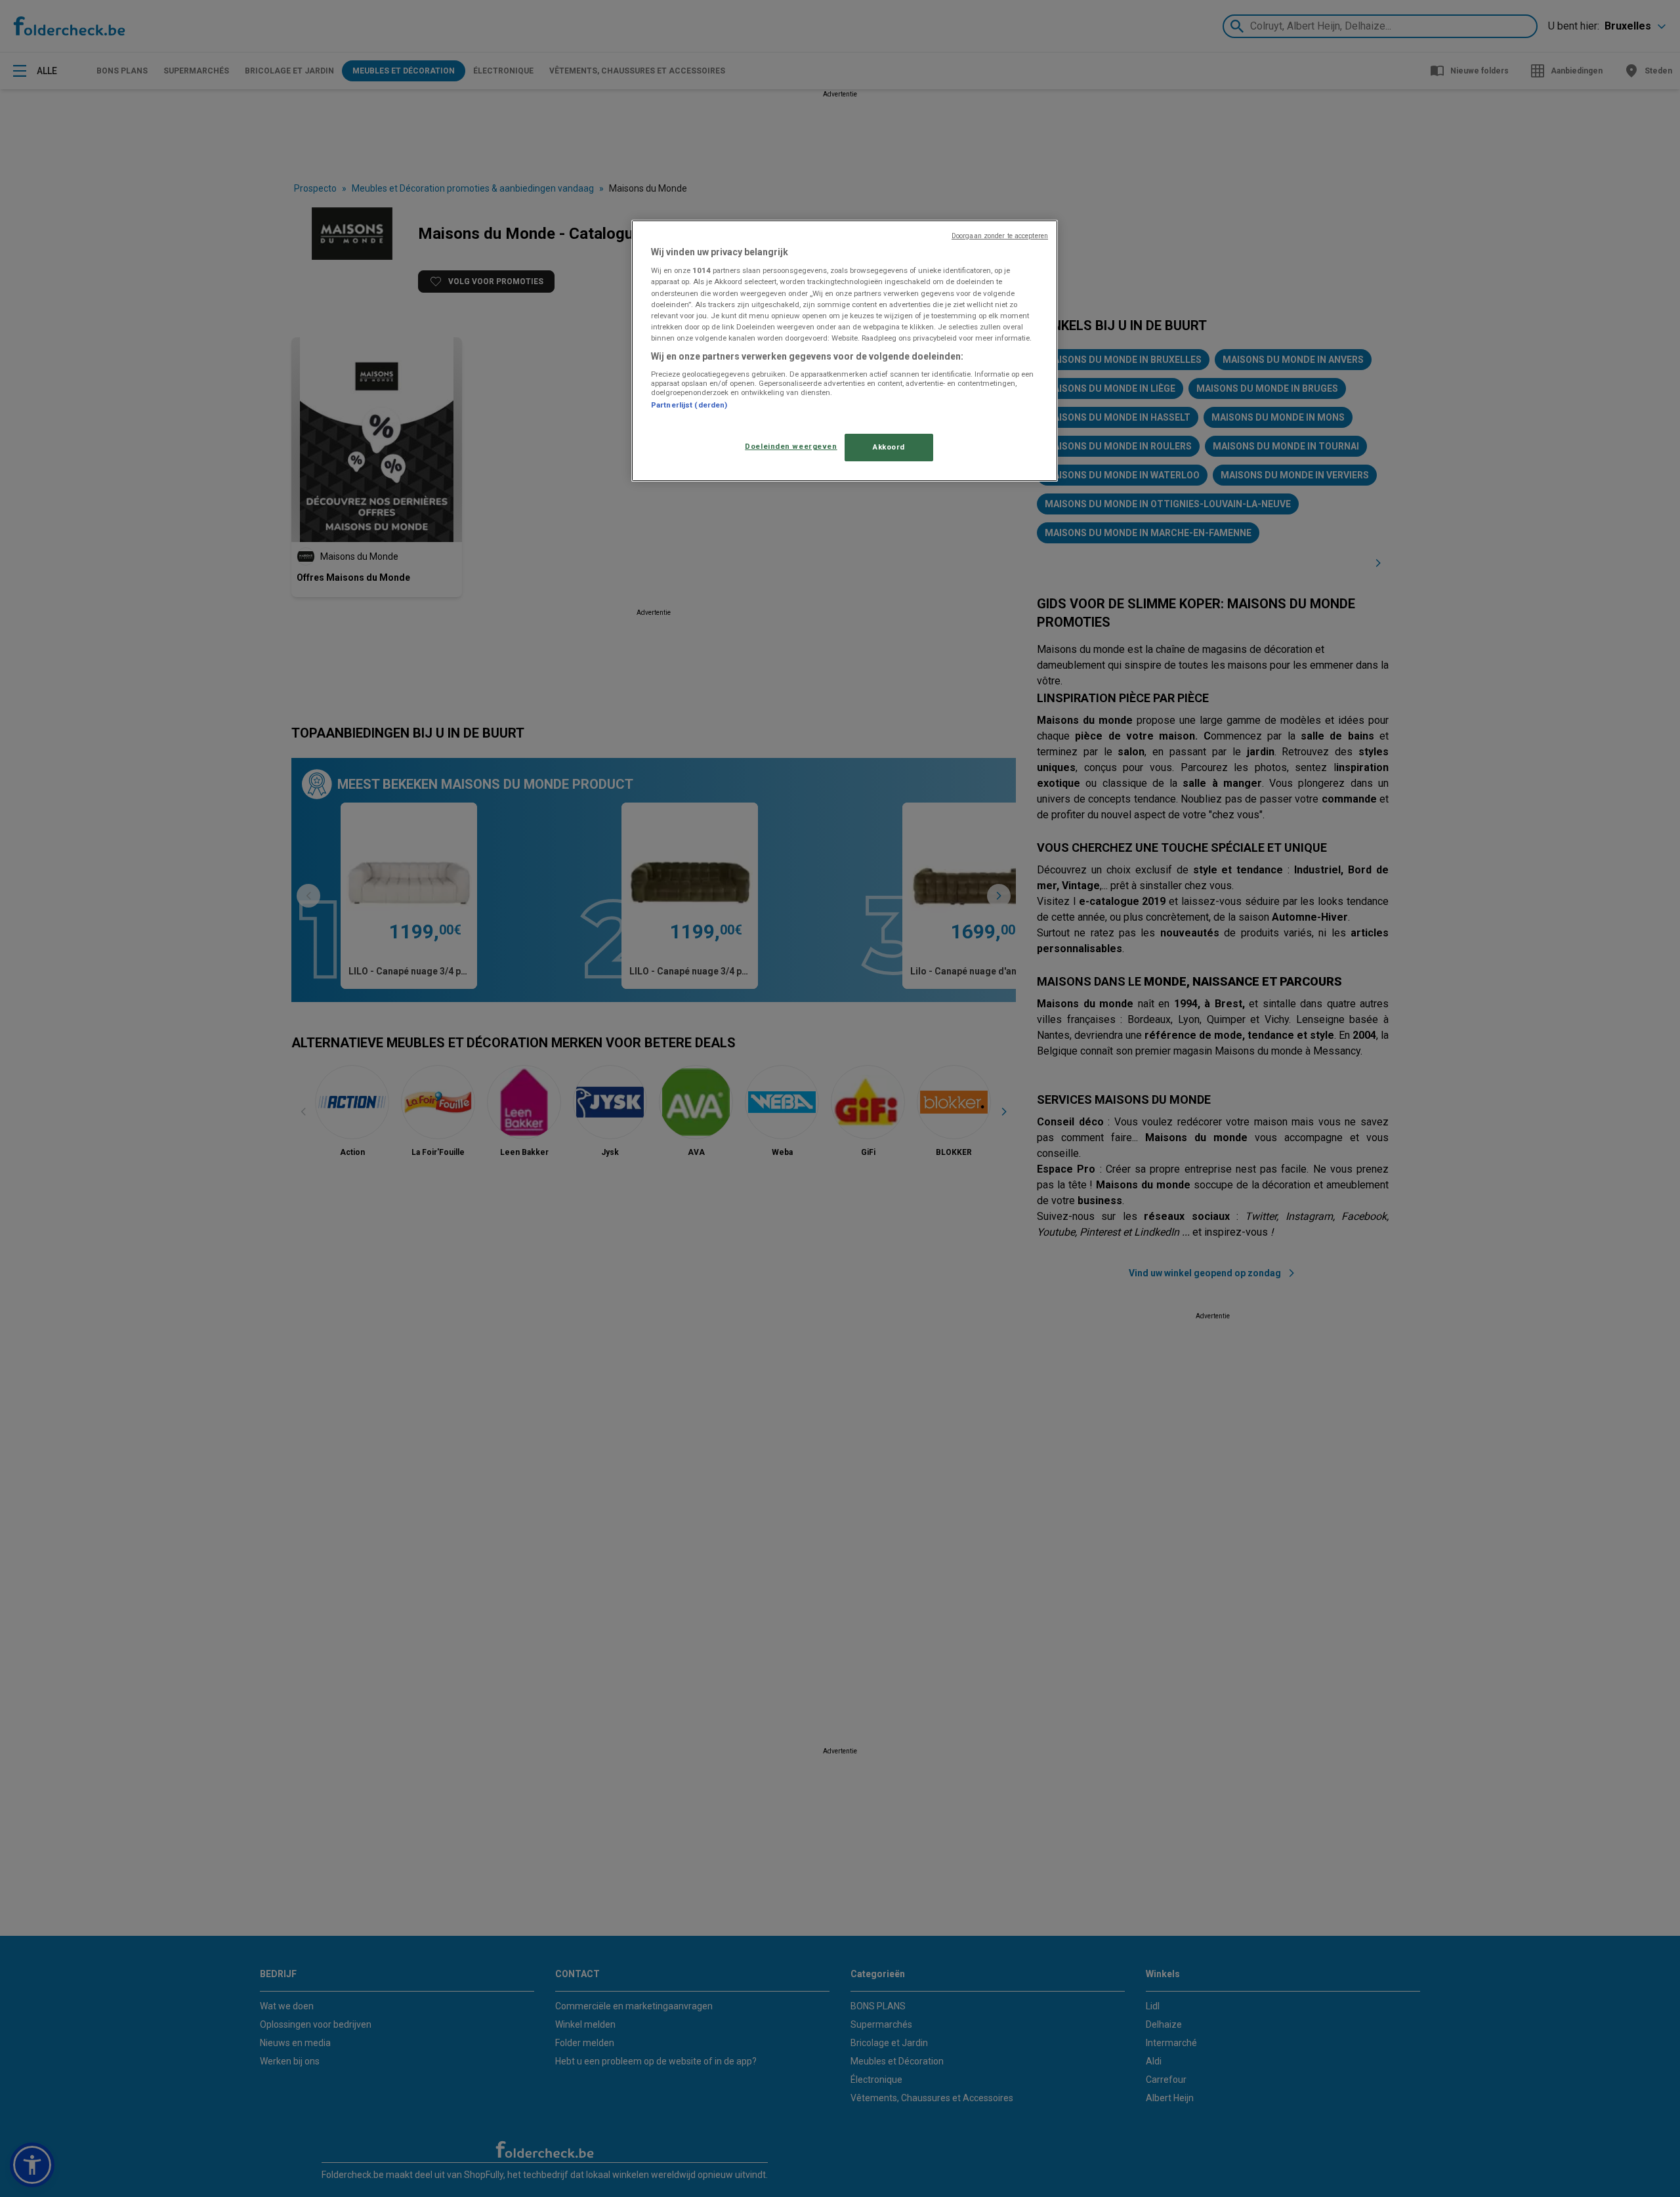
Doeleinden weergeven (791, 446)
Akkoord (889, 447)
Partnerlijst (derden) (689, 405)
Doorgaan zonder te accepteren (1000, 236)
